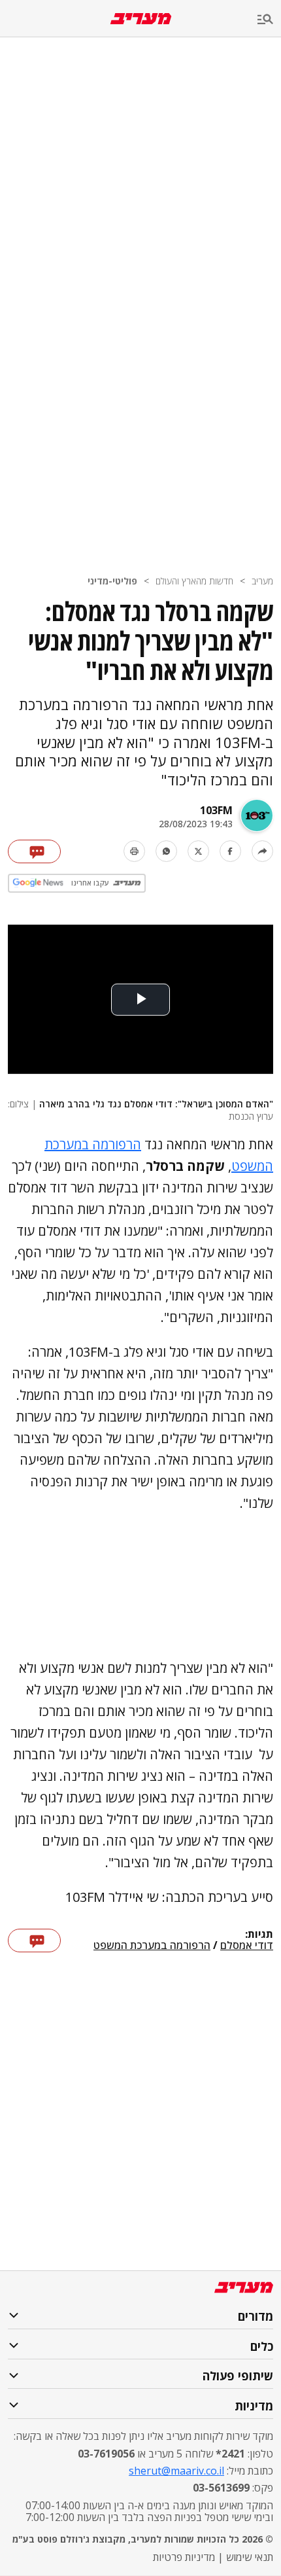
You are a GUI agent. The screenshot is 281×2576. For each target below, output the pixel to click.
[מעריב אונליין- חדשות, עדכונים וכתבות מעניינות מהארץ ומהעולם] (141, 19)
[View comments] (34, 851)
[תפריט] (269, 20)
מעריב (262, 581)
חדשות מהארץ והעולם (194, 581)
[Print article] (134, 851)
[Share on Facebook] (230, 851)
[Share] (262, 851)
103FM (216, 810)
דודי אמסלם (247, 1946)
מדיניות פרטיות (184, 2557)
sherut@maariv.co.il (176, 2471)
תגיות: (259, 1935)
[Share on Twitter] (198, 851)
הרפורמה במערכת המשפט (152, 1946)
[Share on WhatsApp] (166, 851)
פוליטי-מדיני (112, 581)
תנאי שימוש (250, 2557)
